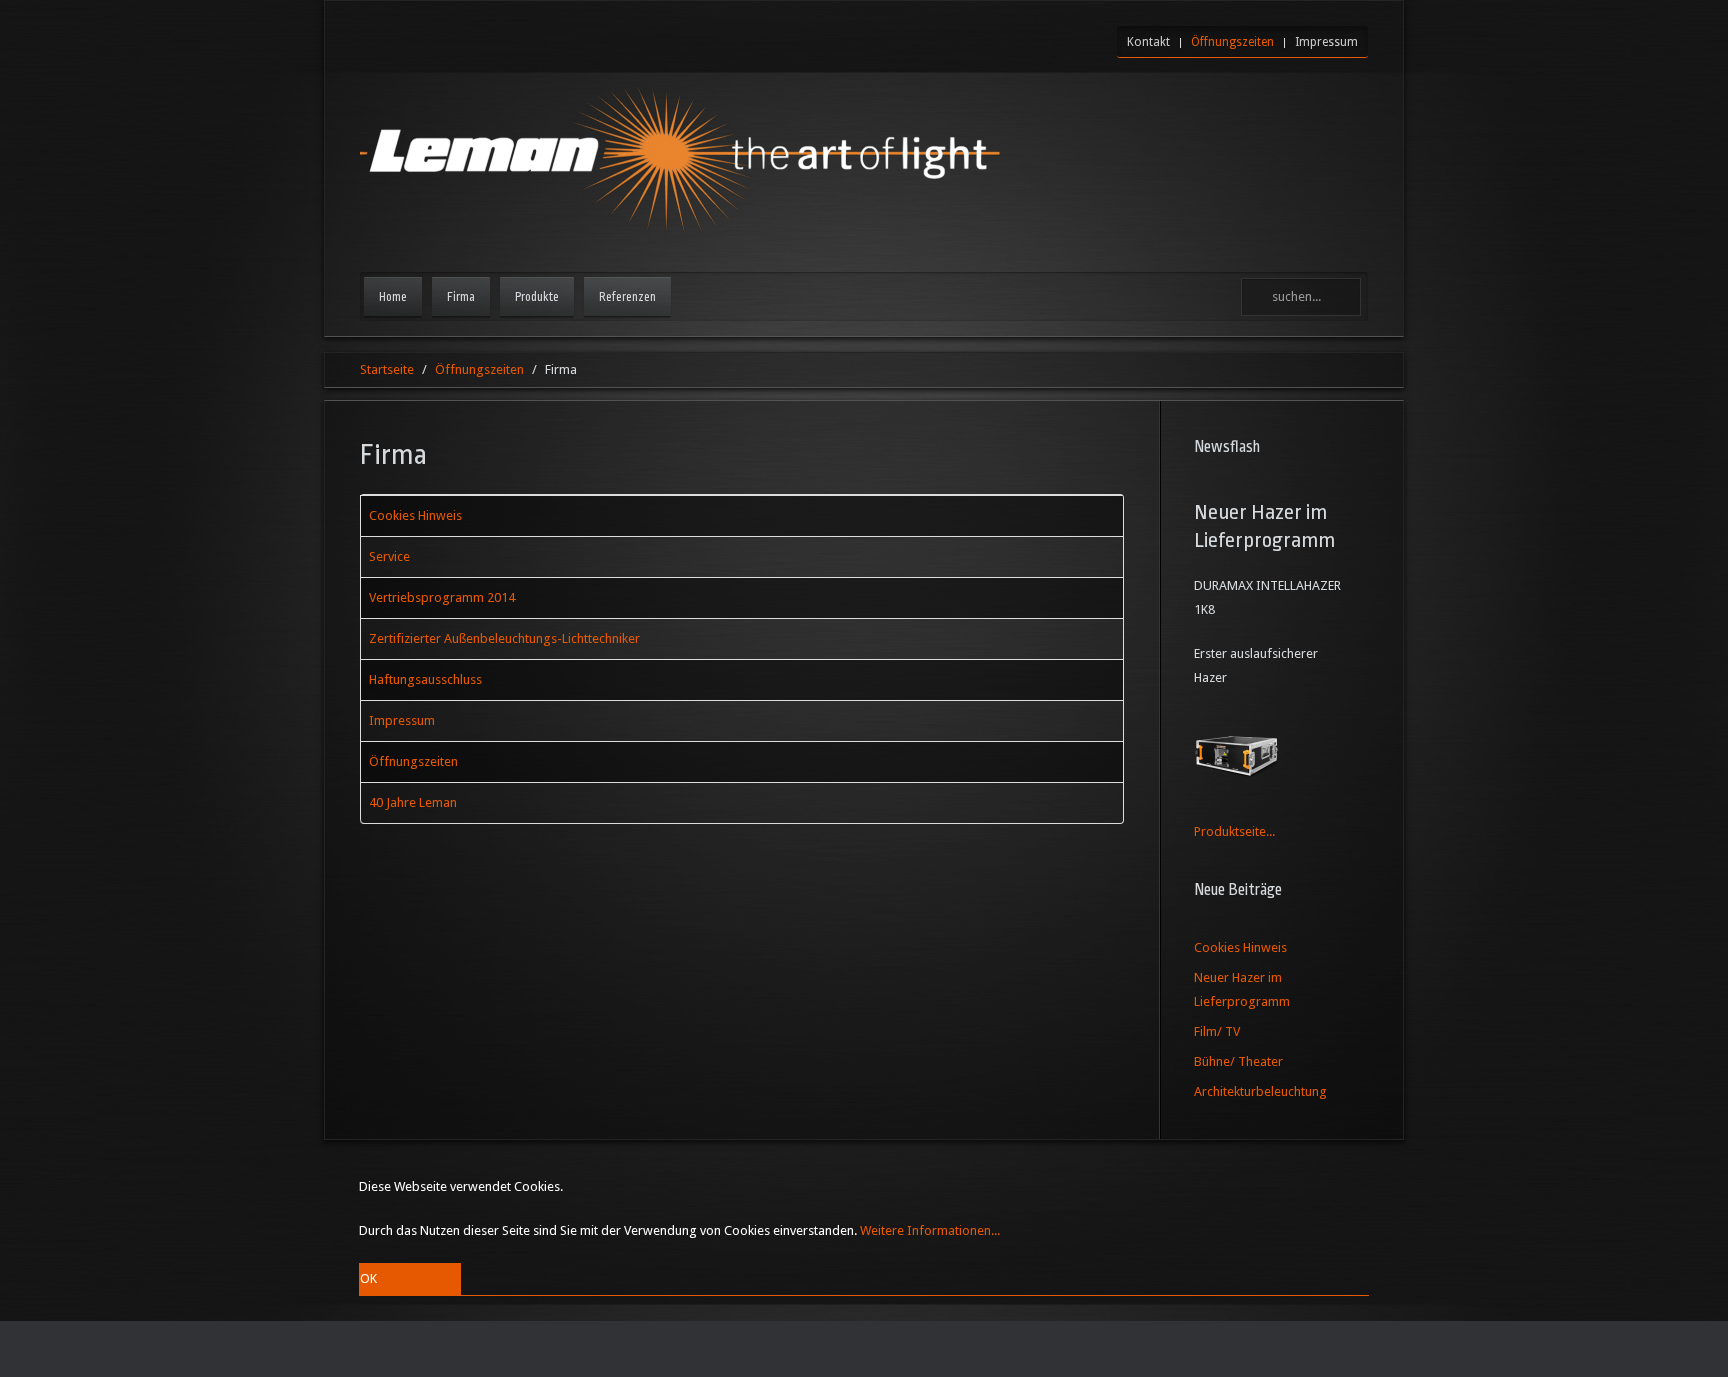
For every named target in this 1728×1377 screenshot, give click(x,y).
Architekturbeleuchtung (1260, 1091)
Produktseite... (1234, 831)
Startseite (387, 369)
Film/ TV (1217, 1031)
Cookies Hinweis (415, 515)
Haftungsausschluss (425, 679)
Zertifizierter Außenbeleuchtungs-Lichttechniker (504, 638)
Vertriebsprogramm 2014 (442, 597)
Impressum (1326, 42)
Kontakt (1148, 42)
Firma (461, 297)
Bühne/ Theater (1238, 1061)
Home (393, 297)
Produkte (537, 297)
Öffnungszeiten (1232, 42)
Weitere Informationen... (930, 1230)
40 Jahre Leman (413, 802)
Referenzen (627, 297)
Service (389, 556)
